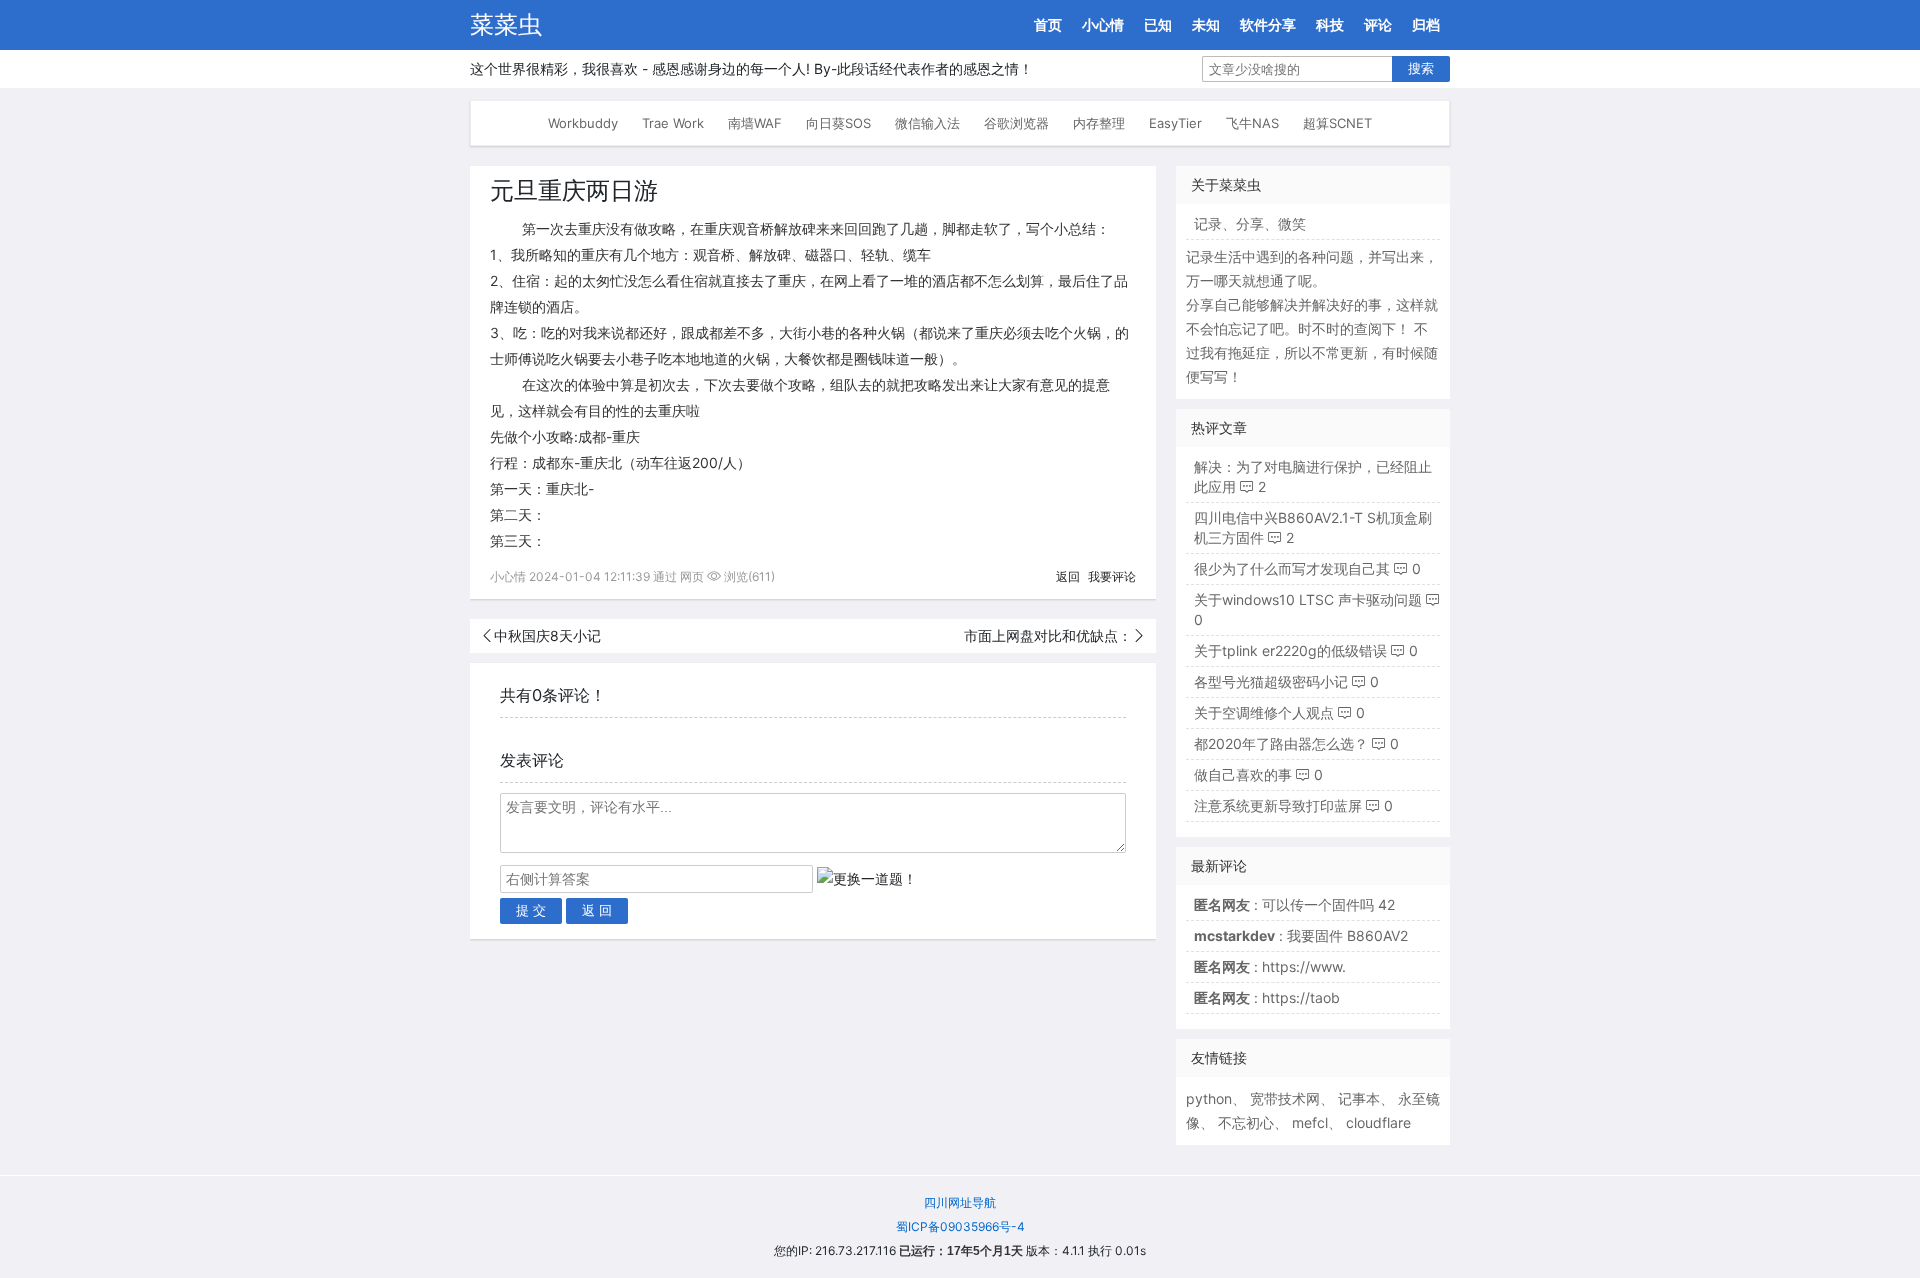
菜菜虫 (506, 24)
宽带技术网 (1285, 1098)
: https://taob (1267, 997)
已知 (1158, 24)
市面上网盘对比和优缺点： (1048, 635)
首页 (1048, 24)
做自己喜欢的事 (1243, 774)
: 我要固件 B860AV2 (1301, 935)
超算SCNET (1337, 123)
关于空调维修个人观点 (1264, 712)
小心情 (1103, 24)
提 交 (531, 910)
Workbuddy (583, 123)
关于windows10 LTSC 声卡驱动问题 (1308, 599)
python (1209, 1098)
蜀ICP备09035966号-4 (960, 1226)
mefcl (1310, 1122)
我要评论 (1112, 576)
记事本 (1359, 1098)
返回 (1068, 576)
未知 (1206, 24)
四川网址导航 (960, 1202)
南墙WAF (755, 123)
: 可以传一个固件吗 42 (1294, 904)
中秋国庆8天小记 (547, 635)
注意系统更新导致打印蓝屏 (1278, 805)
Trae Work (673, 123)
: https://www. (1270, 966)
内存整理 (1099, 123)
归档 (1426, 24)
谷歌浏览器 (1016, 123)
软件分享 (1268, 24)
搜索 (1421, 68)
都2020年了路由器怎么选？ (1281, 743)
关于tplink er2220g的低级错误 (1290, 650)
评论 (1378, 24)
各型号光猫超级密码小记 (1271, 681)
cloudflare (1378, 1122)
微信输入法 (927, 123)
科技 (1330, 24)
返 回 (597, 910)
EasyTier (1175, 123)
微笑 (1292, 223)
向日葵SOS (838, 123)
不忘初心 (1246, 1122)
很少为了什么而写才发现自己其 (1292, 568)
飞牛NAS (1252, 123)
